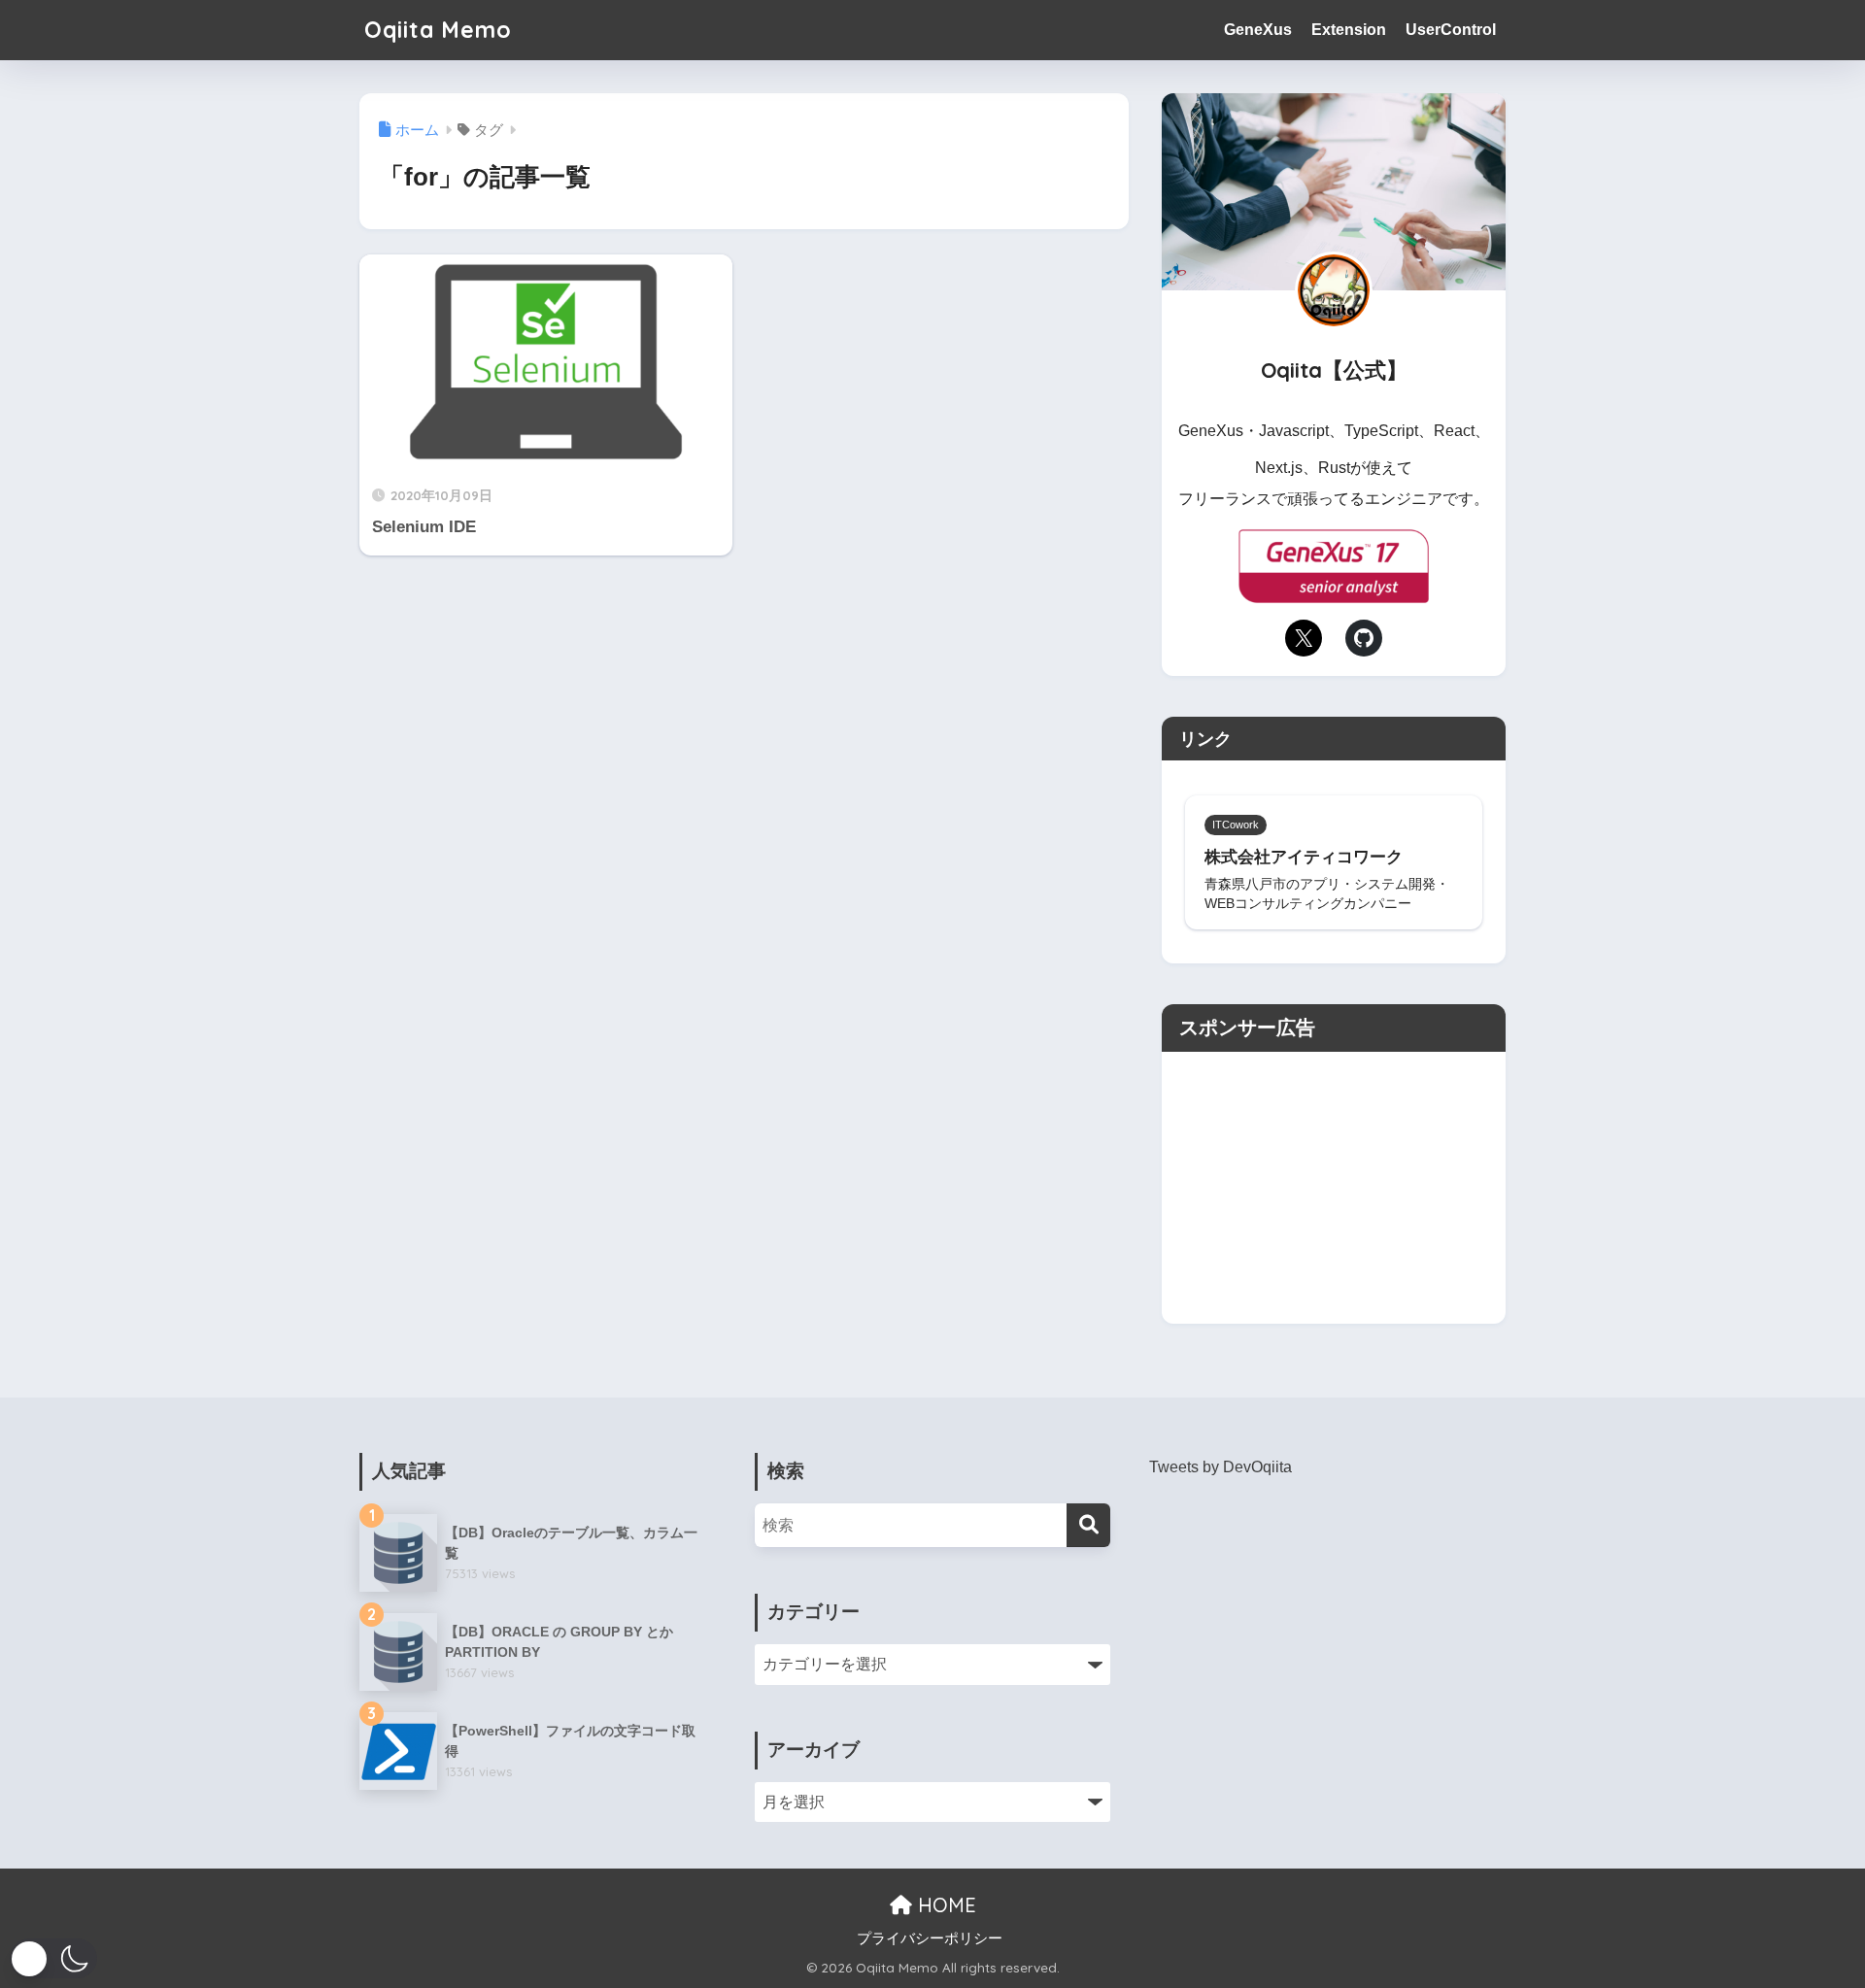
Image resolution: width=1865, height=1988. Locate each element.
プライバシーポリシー (930, 1938)
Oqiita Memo (438, 30)
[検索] (1088, 1525)
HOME (944, 1905)
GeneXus (1258, 30)
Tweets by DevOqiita (1221, 1467)
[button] (53, 1958)
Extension (1349, 30)
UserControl (1451, 30)
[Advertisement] (1334, 1188)
